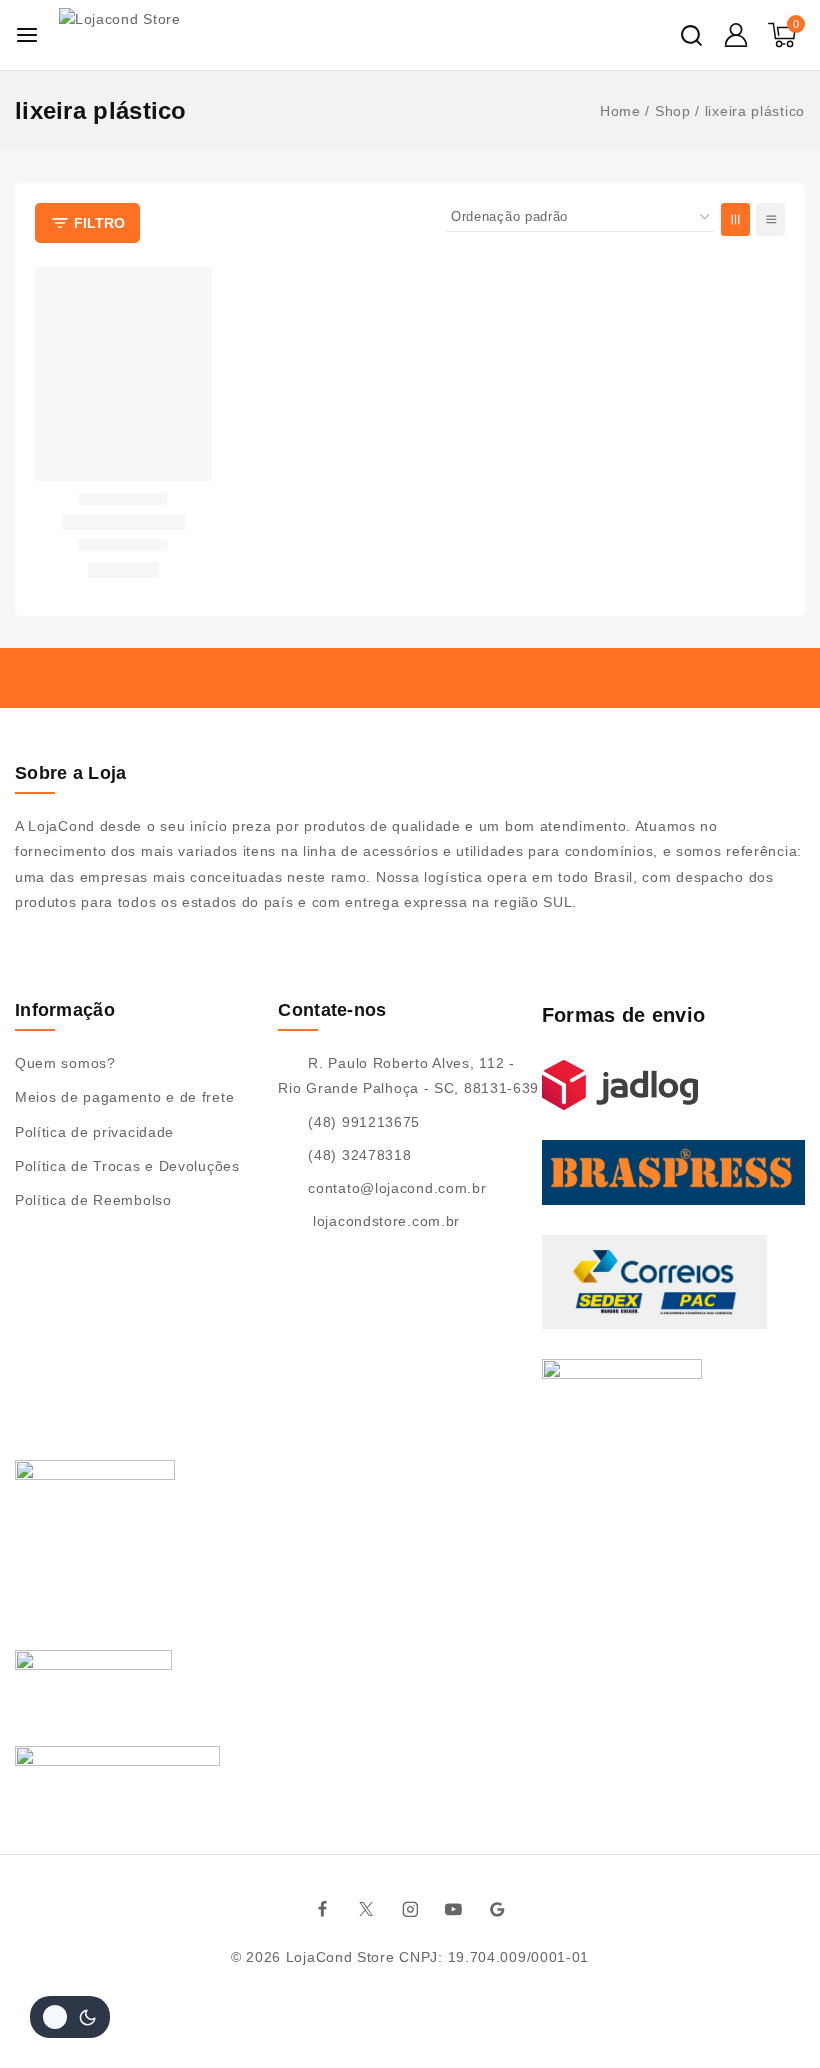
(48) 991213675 (364, 1122)
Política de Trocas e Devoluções (127, 1166)
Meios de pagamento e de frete (124, 1097)
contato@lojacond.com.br (397, 1188)
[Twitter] (367, 1909)
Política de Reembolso (93, 1200)
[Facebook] (323, 1909)
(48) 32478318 (359, 1155)
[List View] (770, 219)
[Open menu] (27, 35)
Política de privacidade (94, 1132)
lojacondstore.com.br (384, 1221)
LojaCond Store (340, 1957)
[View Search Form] (691, 35)
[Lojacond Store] (156, 35)
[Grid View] (735, 219)
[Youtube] (454, 1909)
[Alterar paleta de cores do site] (70, 2017)
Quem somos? (65, 1063)
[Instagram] (410, 1909)
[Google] (498, 1909)
